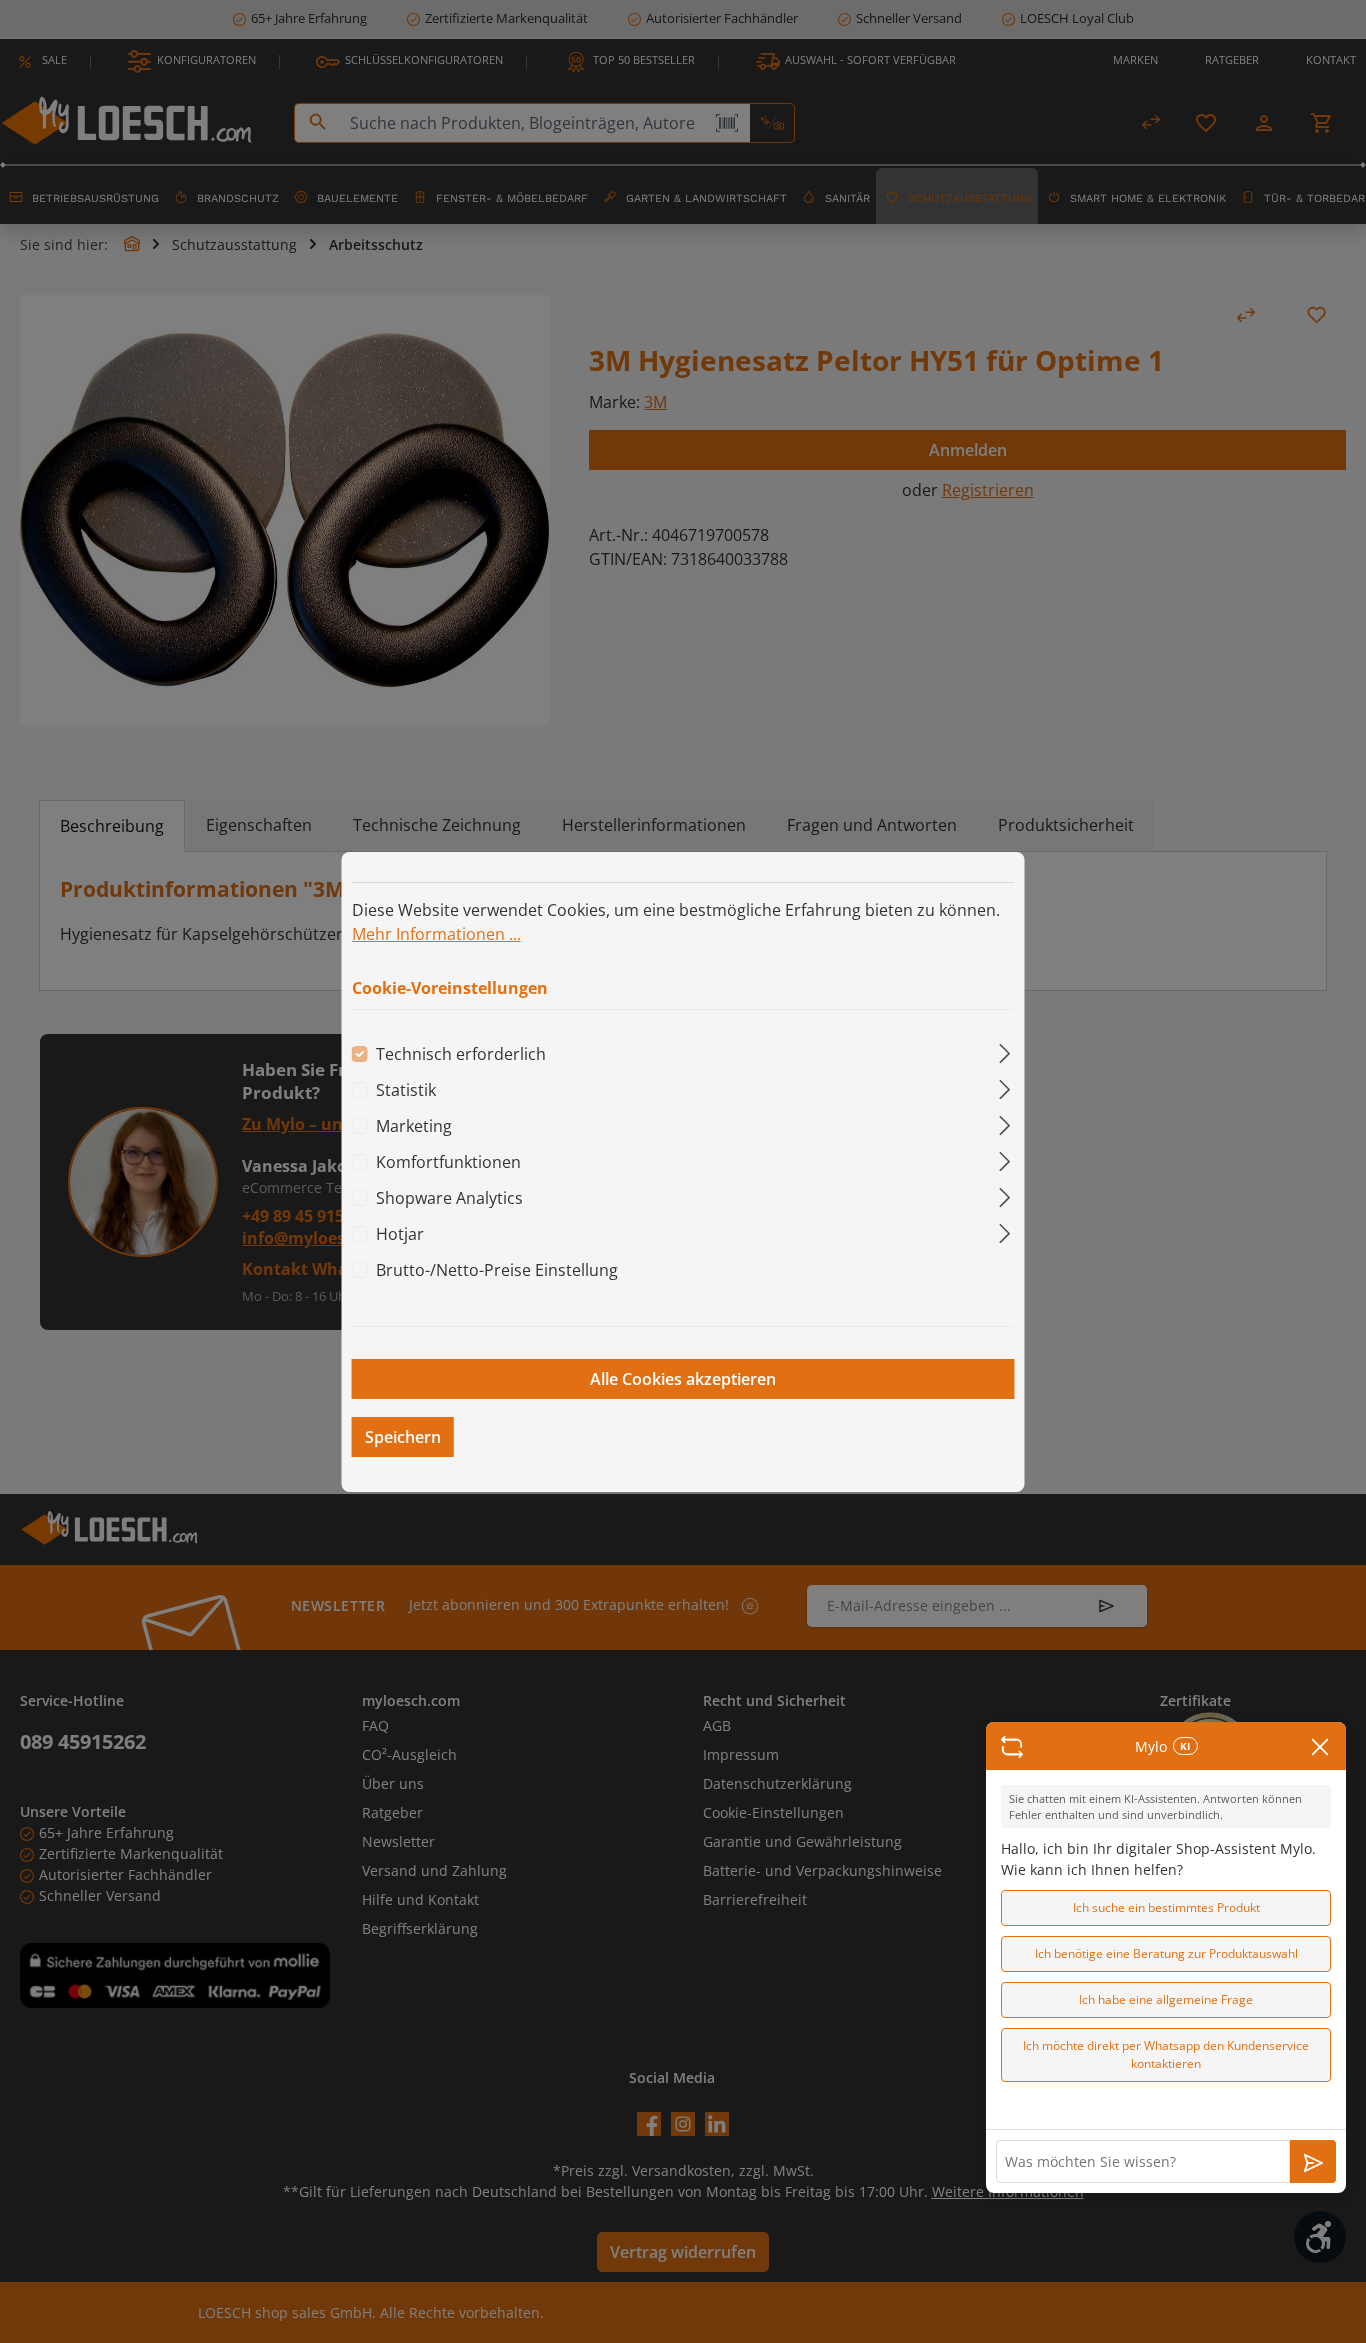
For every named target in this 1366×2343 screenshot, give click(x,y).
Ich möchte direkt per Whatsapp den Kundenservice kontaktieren (1166, 2054)
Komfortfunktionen (448, 1162)
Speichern (403, 1437)
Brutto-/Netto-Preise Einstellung (497, 1270)
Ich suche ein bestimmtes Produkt (1166, 1907)
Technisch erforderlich (461, 1054)
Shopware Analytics (449, 1198)
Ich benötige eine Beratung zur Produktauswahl (1166, 1953)
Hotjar (400, 1234)
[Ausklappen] (1004, 1050)
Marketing (414, 1126)
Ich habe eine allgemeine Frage (1166, 1999)
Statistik (406, 1090)
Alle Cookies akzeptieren (683, 1379)
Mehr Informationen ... (436, 933)
